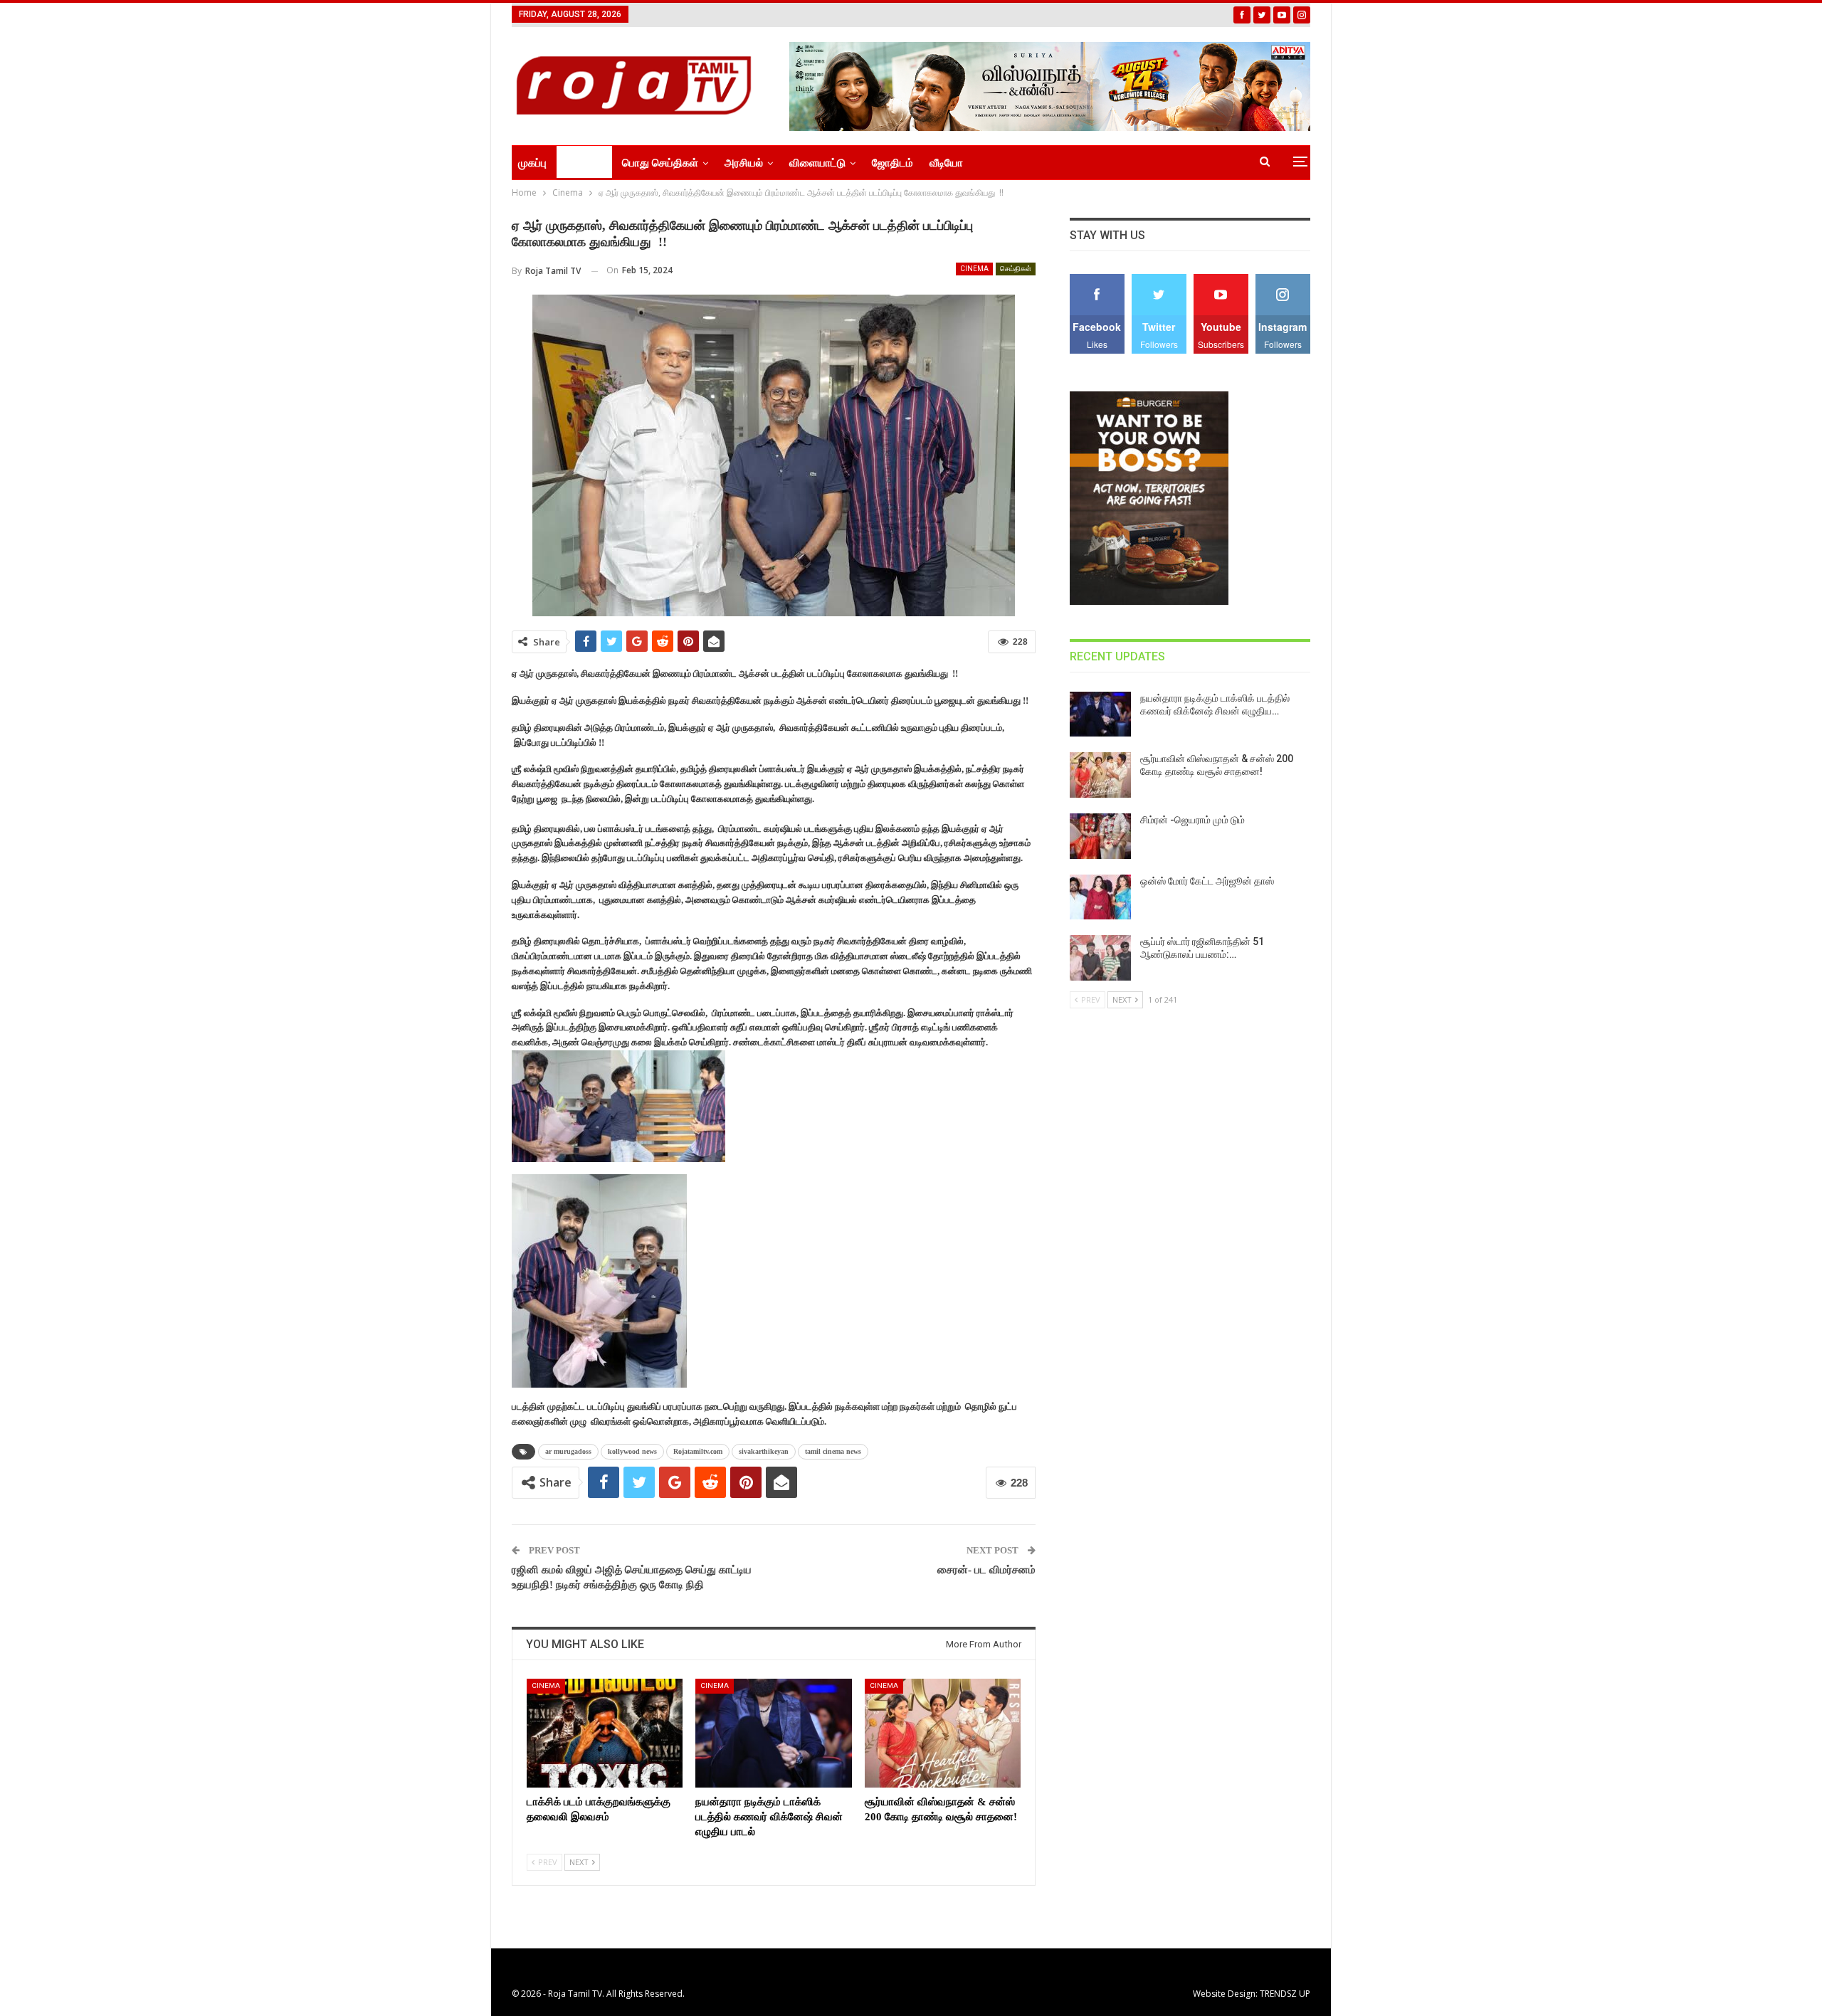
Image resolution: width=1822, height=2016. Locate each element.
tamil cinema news (833, 1451)
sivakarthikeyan (764, 1451)
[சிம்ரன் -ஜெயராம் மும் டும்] (1100, 836)
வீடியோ (946, 163)
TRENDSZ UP (1285, 1994)
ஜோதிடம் (892, 163)
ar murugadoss (568, 1451)
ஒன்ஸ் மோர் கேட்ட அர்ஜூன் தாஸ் (1207, 881)
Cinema (974, 269)
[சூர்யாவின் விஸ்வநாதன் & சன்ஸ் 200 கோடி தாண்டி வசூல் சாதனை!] (943, 1733)
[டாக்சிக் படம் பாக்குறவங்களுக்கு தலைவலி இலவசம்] (605, 1733)
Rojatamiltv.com (698, 1451)
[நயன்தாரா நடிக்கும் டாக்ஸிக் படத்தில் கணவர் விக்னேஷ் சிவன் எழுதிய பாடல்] (773, 1733)
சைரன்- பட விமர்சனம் (986, 1570)
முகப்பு (532, 163)
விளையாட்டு (817, 163)
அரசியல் (744, 163)
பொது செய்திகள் (660, 163)
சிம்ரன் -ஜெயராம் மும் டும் (1192, 820)
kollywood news (632, 1451)
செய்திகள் (1016, 269)
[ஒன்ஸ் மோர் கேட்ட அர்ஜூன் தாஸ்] (1100, 897)
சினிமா (579, 163)
